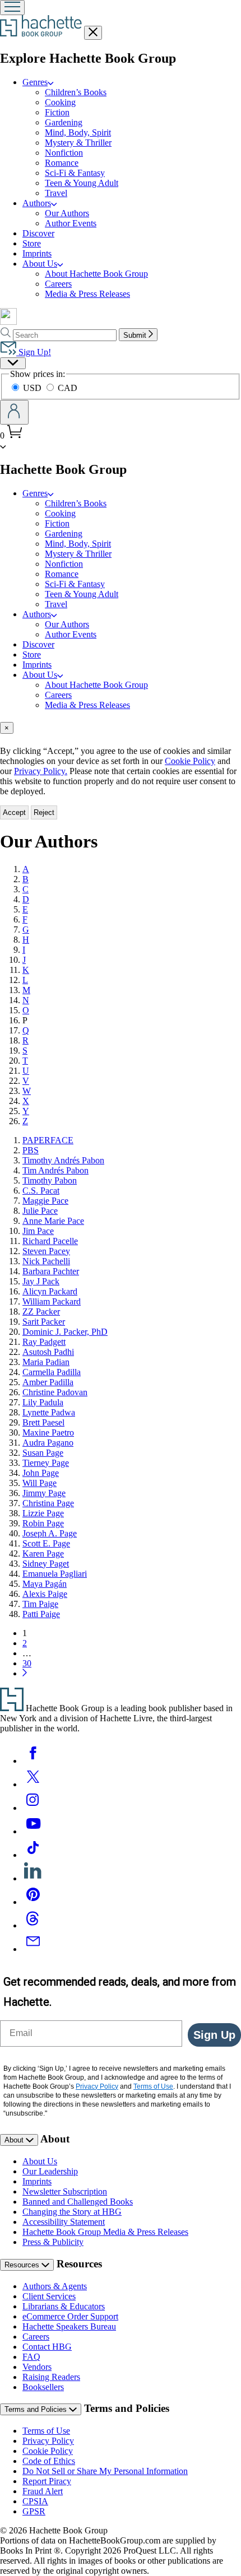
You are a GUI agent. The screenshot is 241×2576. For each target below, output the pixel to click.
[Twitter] (33, 1784)
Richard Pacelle (50, 1241)
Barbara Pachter (51, 1271)
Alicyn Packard (50, 1291)
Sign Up (214, 2035)
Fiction (57, 112)
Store (32, 243)
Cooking (60, 102)
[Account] (14, 412)
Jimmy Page (44, 1493)
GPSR (34, 2511)
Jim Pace (38, 1231)
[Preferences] (13, 363)
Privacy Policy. (41, 771)
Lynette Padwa (49, 1412)
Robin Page (43, 1523)
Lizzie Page (43, 1513)
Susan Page (43, 1453)
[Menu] (12, 8)
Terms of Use (46, 2431)
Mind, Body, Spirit (78, 132)
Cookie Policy (190, 761)
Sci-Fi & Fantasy (75, 173)
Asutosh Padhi (48, 1352)
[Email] (33, 1949)
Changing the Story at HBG (72, 2212)
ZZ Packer (41, 1312)
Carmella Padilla (52, 1372)
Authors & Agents (55, 2286)
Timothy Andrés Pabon (63, 1160)
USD (33, 388)
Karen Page (43, 1553)
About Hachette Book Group (96, 274)
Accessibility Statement (64, 2222)
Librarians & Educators (64, 2306)
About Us (40, 2161)
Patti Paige (41, 1614)
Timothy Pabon (50, 1180)
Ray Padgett (44, 1342)
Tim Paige (40, 1604)
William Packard (52, 1301)
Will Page (40, 1483)
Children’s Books (76, 92)
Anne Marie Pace (53, 1221)
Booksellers (43, 2387)
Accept (14, 812)
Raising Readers (51, 2377)
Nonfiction (64, 153)
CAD (68, 388)
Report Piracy (47, 2481)
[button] (3, 446)
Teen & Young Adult (82, 183)
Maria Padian (46, 1362)
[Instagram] (33, 1808)
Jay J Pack (41, 1281)
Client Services (49, 2296)
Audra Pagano (48, 1443)
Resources (23, 2265)
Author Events (71, 223)
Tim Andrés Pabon (55, 1170)
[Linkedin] (33, 1878)
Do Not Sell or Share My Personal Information (105, 2471)
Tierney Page (46, 1463)
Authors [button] (37, 203)
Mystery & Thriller (78, 143)
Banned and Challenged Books (78, 2202)
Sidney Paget (46, 1564)
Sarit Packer (44, 1322)
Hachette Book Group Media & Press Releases (105, 2232)
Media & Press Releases (87, 294)
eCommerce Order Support (70, 2316)
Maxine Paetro (48, 1433)
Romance (62, 163)
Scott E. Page (46, 1543)
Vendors (37, 2367)
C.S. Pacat (41, 1191)
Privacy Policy (48, 2441)
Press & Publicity (53, 2242)
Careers (58, 284)
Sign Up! (34, 352)
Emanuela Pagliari (55, 1574)
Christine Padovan (55, 1392)
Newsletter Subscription (65, 2191)
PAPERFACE (48, 1140)
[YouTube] (33, 1831)
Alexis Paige (45, 1594)
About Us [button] (40, 264)
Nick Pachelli (46, 1261)
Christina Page (48, 1503)
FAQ (31, 2357)
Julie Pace (40, 1211)
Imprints (37, 253)
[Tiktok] (33, 1855)
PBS (31, 1150)
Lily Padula (43, 1402)
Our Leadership (50, 2171)
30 (27, 1663)
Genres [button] (35, 82)
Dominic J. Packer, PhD (65, 1332)
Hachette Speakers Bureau (69, 2326)
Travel (56, 193)
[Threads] (33, 1925)
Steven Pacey (46, 1251)
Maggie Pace (45, 1201)
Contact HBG (47, 2347)
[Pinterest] (33, 1902)
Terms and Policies (37, 2409)
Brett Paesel (43, 1422)
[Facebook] (33, 1761)
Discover (38, 233)
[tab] (121, 728)
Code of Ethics (49, 2461)
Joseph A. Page (50, 1533)
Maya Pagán (45, 1584)
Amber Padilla (48, 1382)
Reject (44, 812)
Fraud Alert (43, 2491)
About (15, 2140)
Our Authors (67, 213)
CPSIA (35, 2501)
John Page (41, 1473)
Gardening (64, 122)
